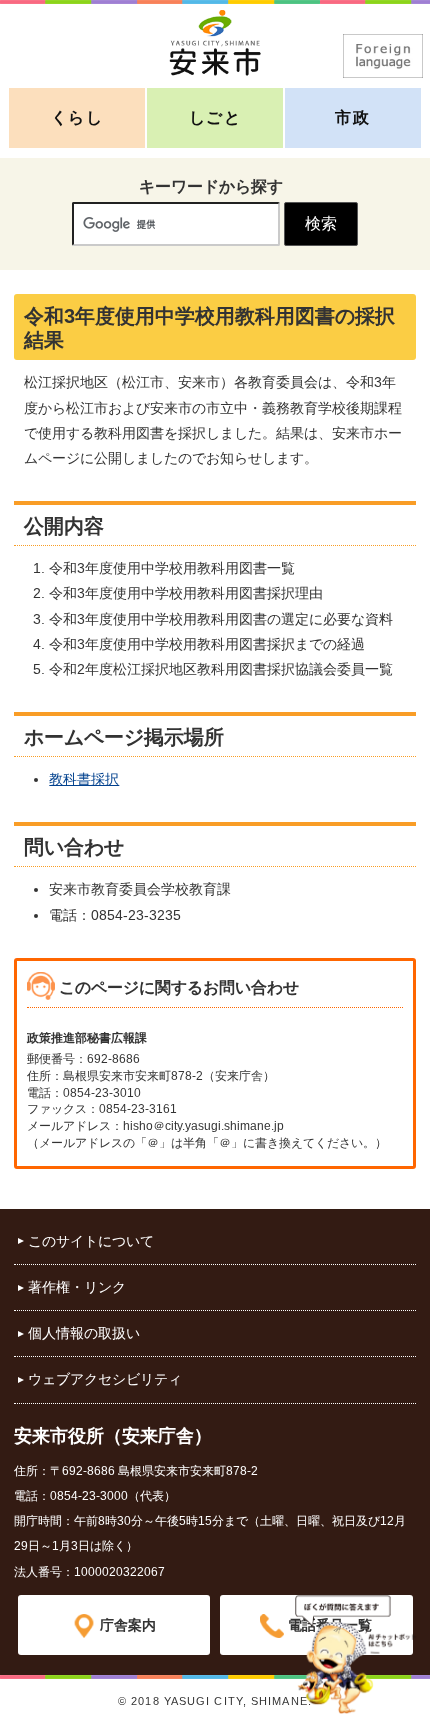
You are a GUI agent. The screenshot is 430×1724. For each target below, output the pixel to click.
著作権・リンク (77, 1287)
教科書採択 (84, 779)
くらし (77, 117)
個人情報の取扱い (84, 1333)
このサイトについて (91, 1241)
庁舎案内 (128, 1625)
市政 (352, 117)
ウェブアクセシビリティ (105, 1379)
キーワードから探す (211, 186)
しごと (215, 117)
